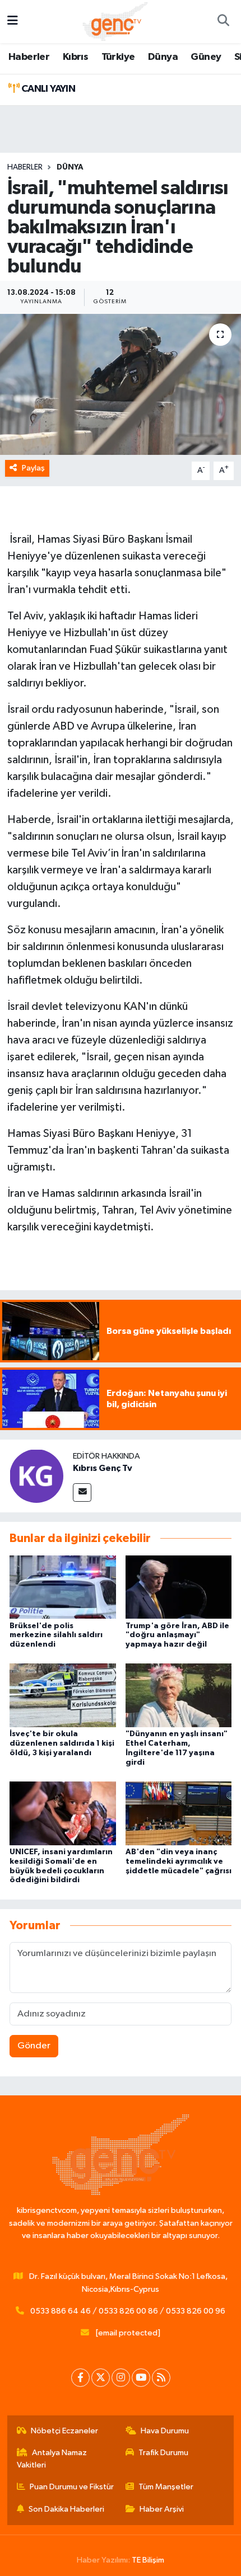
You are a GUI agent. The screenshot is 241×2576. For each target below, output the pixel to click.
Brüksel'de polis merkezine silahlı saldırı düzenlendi (56, 1635)
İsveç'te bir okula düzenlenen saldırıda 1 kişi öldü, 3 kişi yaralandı (62, 1743)
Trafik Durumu (163, 2453)
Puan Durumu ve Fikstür (72, 2487)
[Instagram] (121, 2378)
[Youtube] (141, 2378)
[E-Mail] (82, 1493)
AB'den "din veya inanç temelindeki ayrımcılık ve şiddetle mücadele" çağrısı (179, 1862)
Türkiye (118, 57)
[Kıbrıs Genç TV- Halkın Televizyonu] (115, 21)
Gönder (34, 2046)
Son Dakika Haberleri (66, 2509)
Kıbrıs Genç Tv (103, 1468)
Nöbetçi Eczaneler (64, 2431)
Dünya (163, 57)
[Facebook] (80, 2378)
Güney (206, 57)
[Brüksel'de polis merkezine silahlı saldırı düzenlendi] (63, 1587)
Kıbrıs (75, 57)
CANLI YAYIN (47, 89)
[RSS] (161, 2378)
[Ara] (223, 22)
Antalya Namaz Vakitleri (52, 2459)
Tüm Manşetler (166, 2487)
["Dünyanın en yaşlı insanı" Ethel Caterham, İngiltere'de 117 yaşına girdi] (179, 1695)
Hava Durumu (165, 2431)
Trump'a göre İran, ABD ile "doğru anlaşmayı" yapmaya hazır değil (177, 1635)
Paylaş (33, 468)
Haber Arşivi (162, 2509)
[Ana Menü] (13, 22)
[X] (101, 2378)
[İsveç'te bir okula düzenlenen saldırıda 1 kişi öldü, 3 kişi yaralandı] (63, 1695)
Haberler (29, 57)
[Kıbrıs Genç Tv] (36, 1476)
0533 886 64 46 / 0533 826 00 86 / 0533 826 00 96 (128, 2311)
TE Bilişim (148, 2560)
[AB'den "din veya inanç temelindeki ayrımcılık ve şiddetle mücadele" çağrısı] (179, 1813)
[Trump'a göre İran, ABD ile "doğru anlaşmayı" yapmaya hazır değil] (179, 1587)
